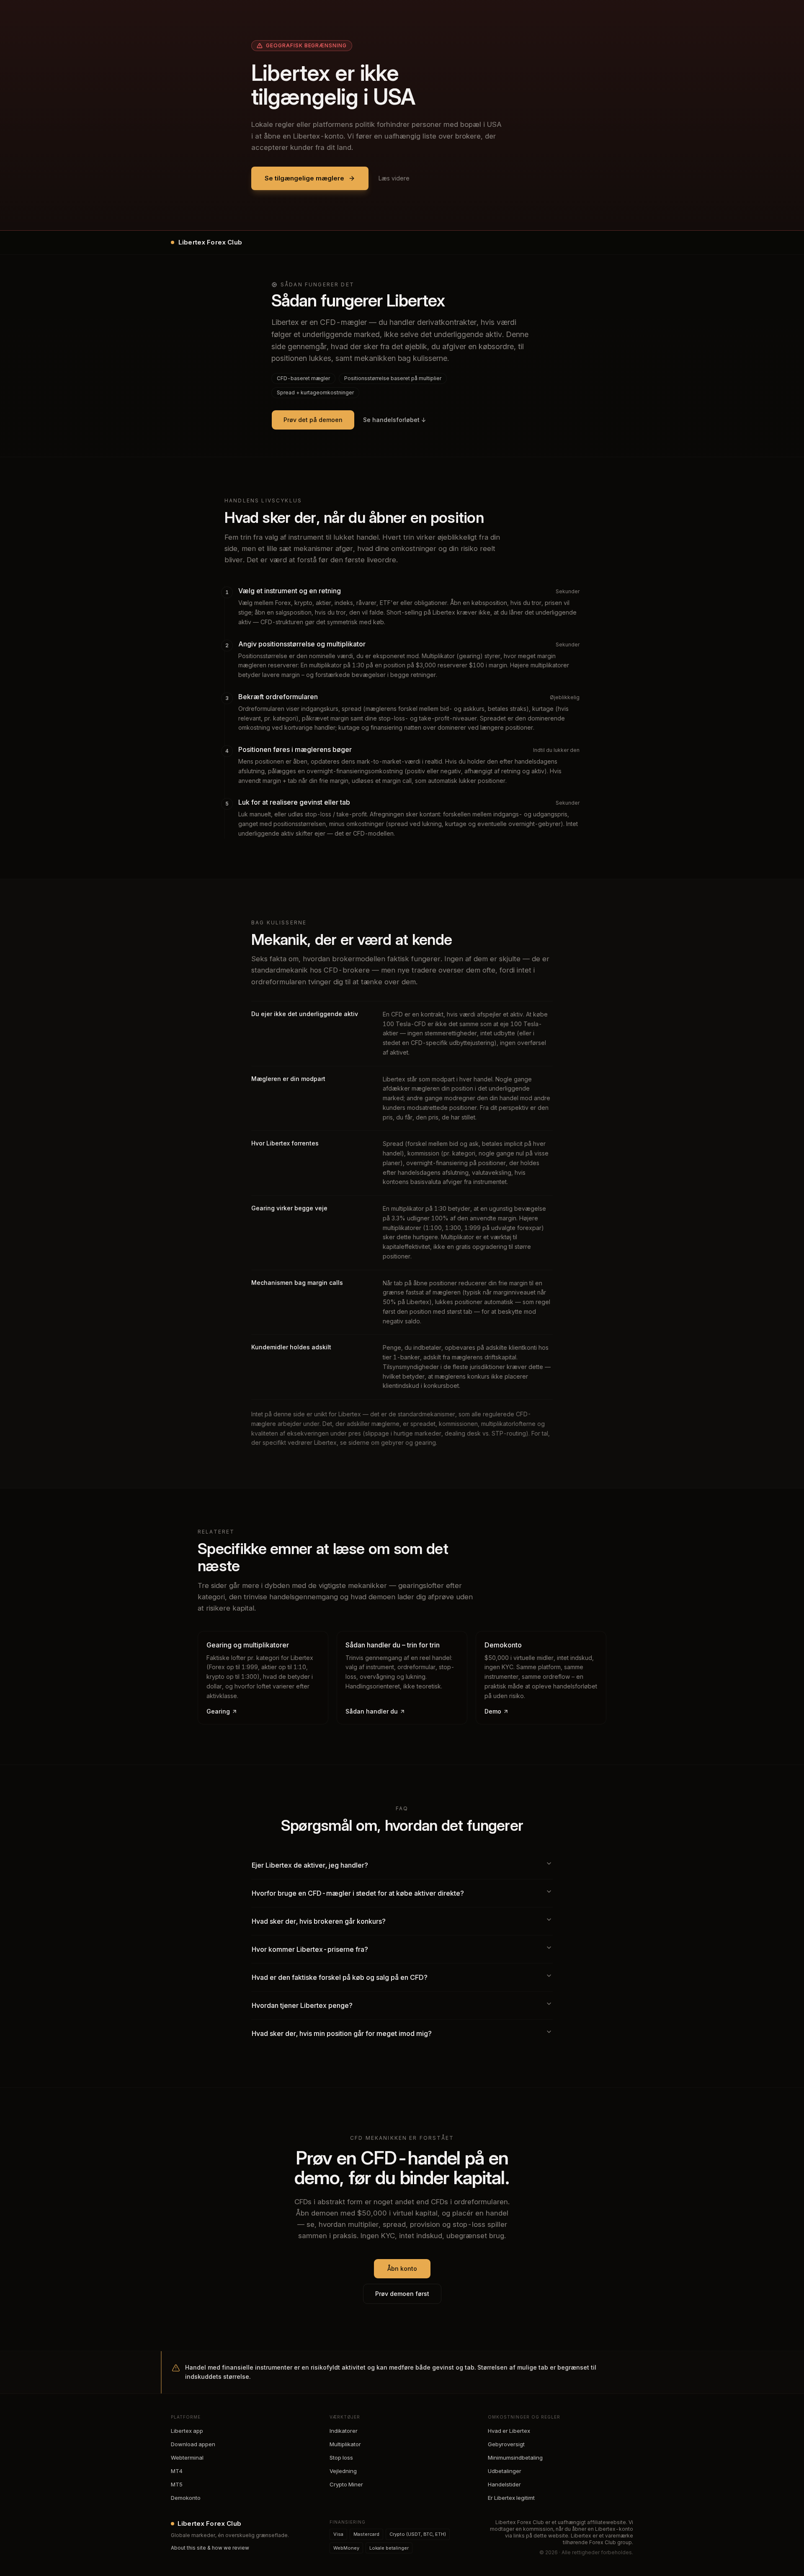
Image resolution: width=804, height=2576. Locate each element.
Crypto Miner (346, 2484)
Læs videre (394, 178)
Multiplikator (345, 2444)
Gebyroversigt (506, 2444)
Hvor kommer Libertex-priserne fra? (310, 1949)
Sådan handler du (372, 1711)
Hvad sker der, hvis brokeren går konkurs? (319, 1921)
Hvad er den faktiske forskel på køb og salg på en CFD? (340, 1977)
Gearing (218, 1711)
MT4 (177, 2471)
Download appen (193, 2444)
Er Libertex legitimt (511, 2498)
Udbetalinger (505, 2471)
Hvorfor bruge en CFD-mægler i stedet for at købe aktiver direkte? (358, 1893)
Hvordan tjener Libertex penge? (302, 2005)
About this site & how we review (210, 2548)
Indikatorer (344, 2431)
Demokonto (186, 2498)
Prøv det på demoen (313, 420)
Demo (493, 1711)
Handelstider (504, 2484)
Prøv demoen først (402, 2294)
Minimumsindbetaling (515, 2458)
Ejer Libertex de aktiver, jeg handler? (310, 1865)
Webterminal (187, 2458)
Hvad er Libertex (509, 2431)
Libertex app (187, 2431)
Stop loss (341, 2458)
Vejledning (343, 2471)
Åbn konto (402, 2268)
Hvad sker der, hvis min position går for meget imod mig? (342, 2033)
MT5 (177, 2484)
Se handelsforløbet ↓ (395, 420)
